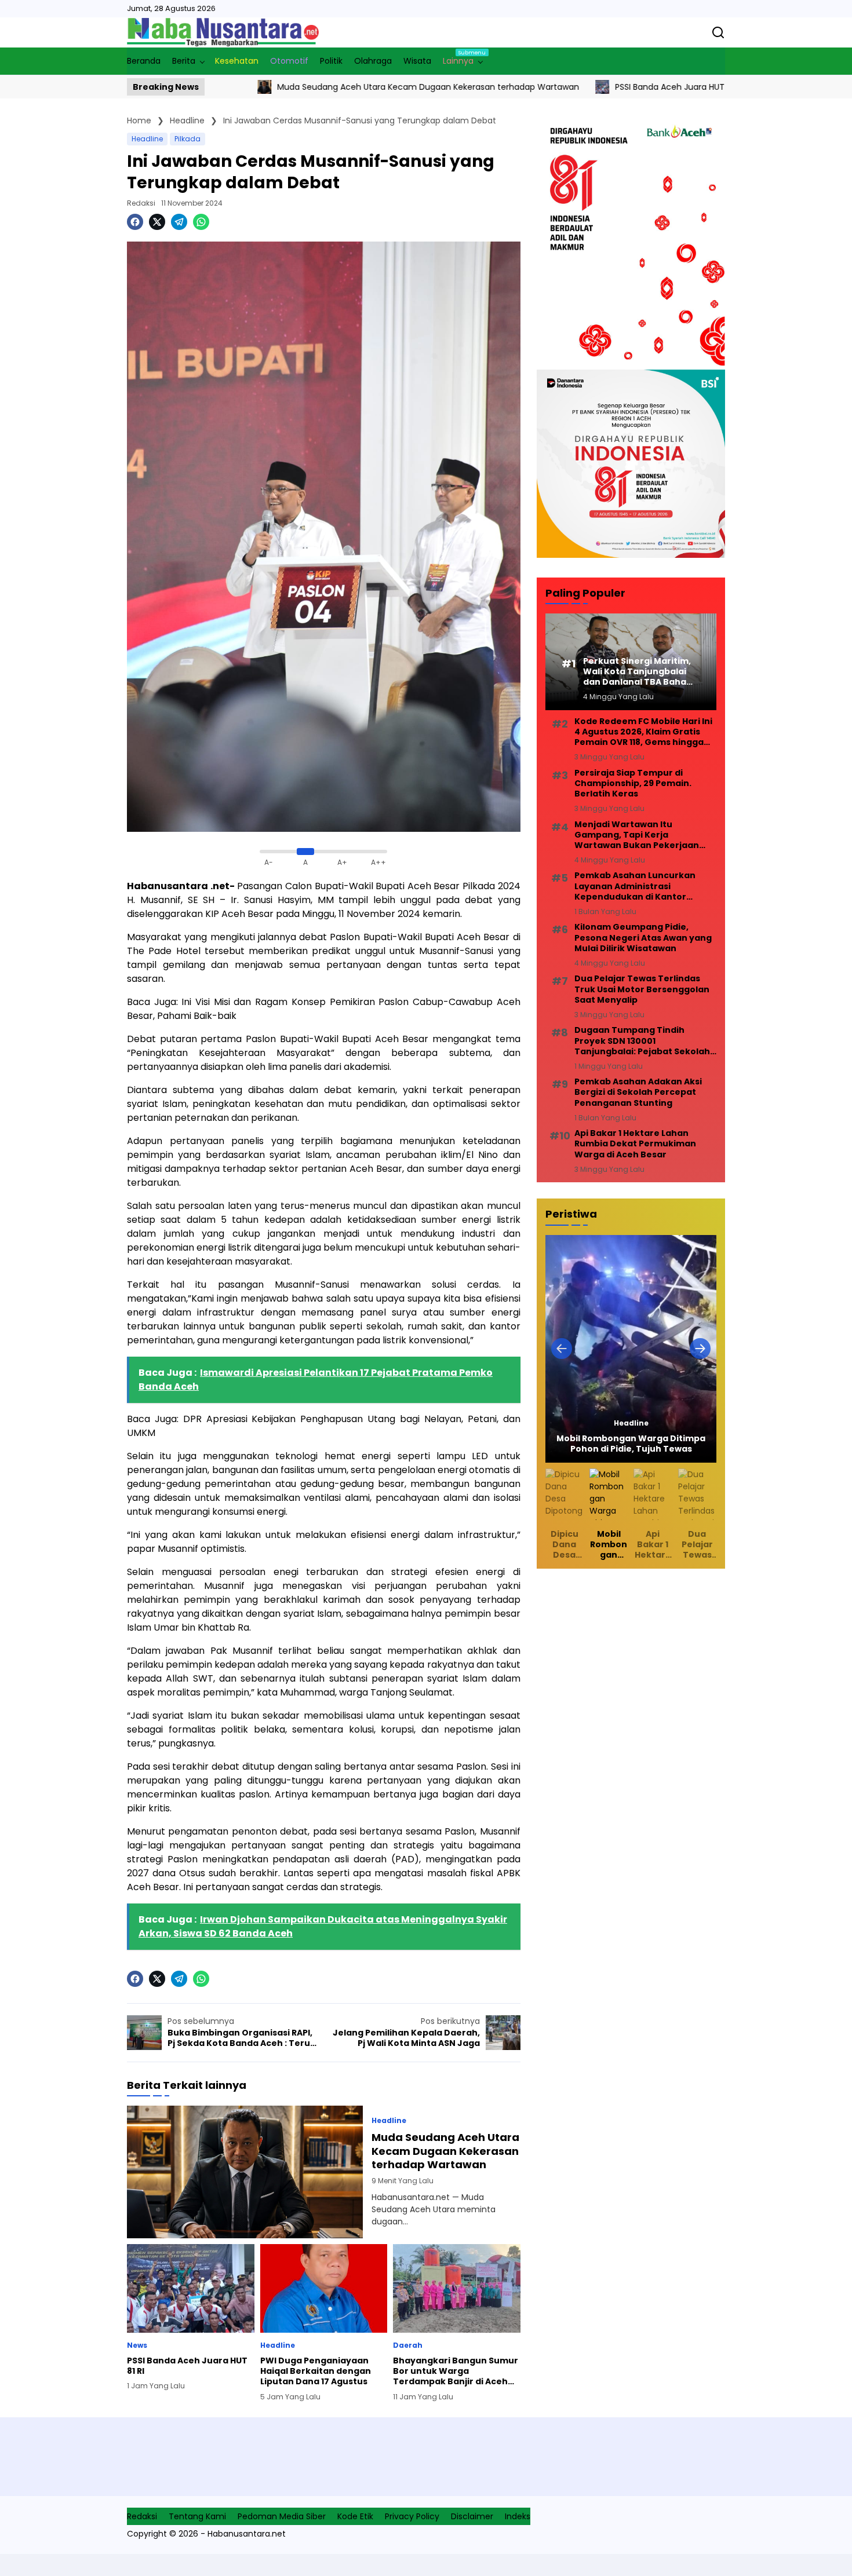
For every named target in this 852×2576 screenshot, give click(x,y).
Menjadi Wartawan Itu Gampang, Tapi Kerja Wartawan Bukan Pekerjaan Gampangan (637, 835)
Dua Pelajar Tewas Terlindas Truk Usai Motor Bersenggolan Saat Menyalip (642, 989)
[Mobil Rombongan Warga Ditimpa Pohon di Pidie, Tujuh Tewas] (631, 1349)
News (137, 2345)
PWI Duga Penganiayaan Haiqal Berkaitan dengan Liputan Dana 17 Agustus (316, 2371)
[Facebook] (135, 222)
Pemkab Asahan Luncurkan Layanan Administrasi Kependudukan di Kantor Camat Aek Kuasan (635, 886)
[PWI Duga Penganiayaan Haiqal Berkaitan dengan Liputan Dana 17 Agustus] (691, 87)
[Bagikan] (718, 32)
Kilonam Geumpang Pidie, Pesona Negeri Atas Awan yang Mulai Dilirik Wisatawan (643, 938)
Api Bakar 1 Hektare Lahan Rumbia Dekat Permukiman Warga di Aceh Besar (635, 1144)
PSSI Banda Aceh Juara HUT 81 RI (604, 87)
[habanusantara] (223, 32)
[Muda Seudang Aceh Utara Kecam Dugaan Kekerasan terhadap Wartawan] (245, 2172)
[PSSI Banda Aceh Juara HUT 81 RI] (527, 87)
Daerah (408, 2345)
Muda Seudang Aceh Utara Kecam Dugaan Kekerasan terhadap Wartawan (353, 87)
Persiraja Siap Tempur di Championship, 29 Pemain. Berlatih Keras (633, 783)
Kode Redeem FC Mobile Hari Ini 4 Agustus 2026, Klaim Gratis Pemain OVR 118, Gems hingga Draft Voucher (643, 732)
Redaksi (141, 203)
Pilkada (187, 139)
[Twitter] (157, 222)
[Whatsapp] (201, 222)
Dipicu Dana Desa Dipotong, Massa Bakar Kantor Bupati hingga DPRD (565, 1545)
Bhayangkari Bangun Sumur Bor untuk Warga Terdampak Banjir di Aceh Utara (456, 2371)
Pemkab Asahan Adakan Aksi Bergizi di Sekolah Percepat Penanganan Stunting (638, 1092)
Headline (147, 139)
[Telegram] (179, 222)
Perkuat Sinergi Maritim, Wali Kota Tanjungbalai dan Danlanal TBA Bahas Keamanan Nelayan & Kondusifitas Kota (637, 672)
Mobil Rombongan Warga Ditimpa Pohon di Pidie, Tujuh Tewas (631, 1444)
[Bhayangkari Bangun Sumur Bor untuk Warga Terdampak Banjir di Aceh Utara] (457, 2288)
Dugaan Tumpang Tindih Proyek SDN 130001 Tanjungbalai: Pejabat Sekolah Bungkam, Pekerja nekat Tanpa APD (645, 1041)
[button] (562, 1349)
